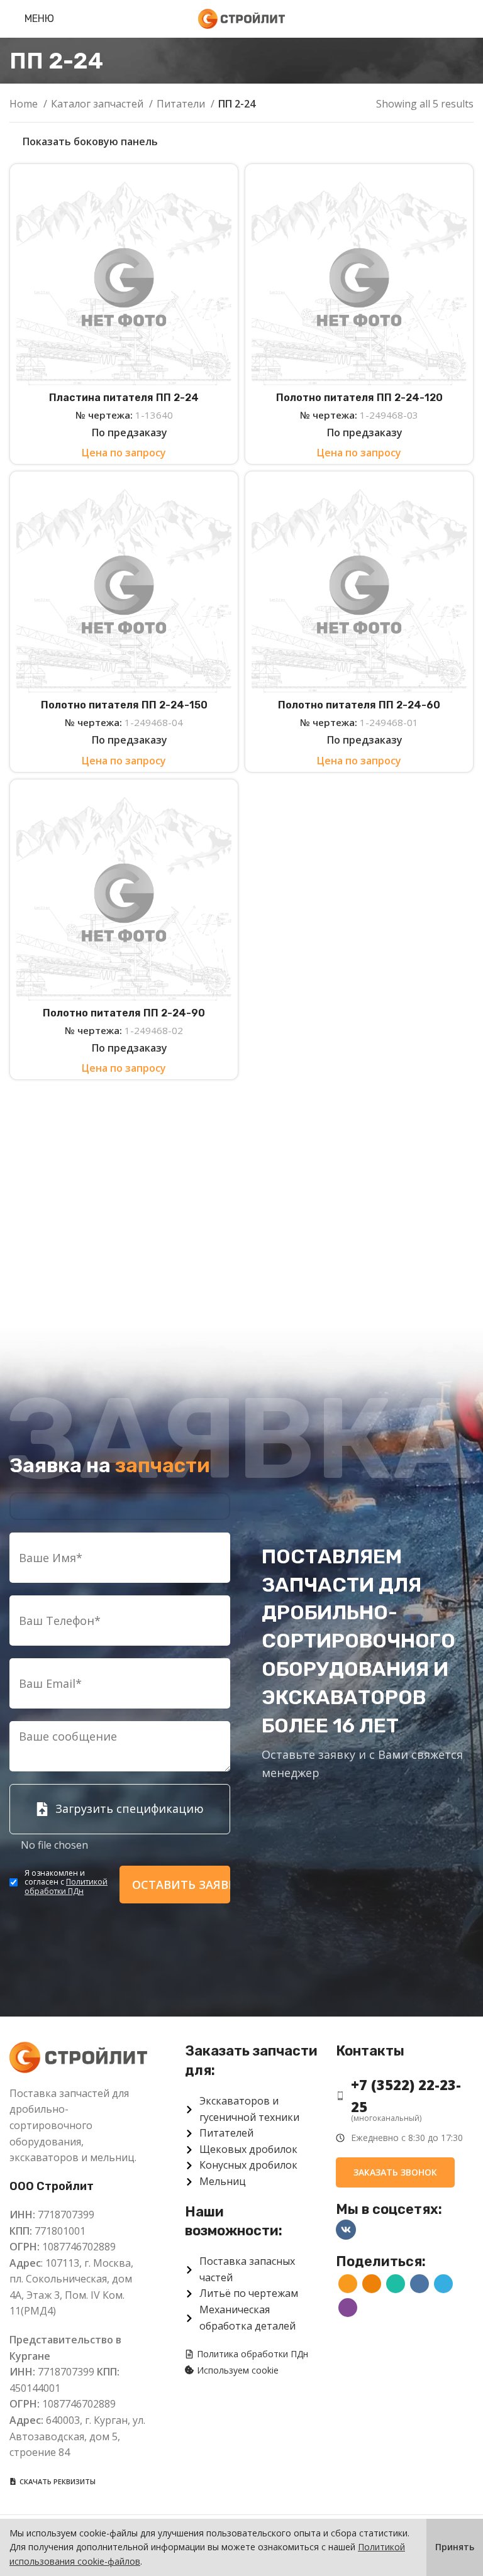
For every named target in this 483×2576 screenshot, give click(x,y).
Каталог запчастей (98, 104)
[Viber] (348, 2308)
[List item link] (405, 2096)
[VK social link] (419, 2284)
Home (25, 104)
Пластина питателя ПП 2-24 (124, 398)
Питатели (182, 104)
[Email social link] (348, 2284)
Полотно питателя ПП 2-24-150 (124, 705)
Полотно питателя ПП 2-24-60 (359, 705)
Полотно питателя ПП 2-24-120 (359, 398)
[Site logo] (241, 18)
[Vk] (346, 2230)
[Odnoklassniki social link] (372, 2284)
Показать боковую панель (90, 141)
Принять (455, 2547)
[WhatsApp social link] (396, 2284)
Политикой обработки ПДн (66, 1886)
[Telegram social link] (443, 2284)
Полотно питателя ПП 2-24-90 (124, 1013)
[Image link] (78, 2056)
